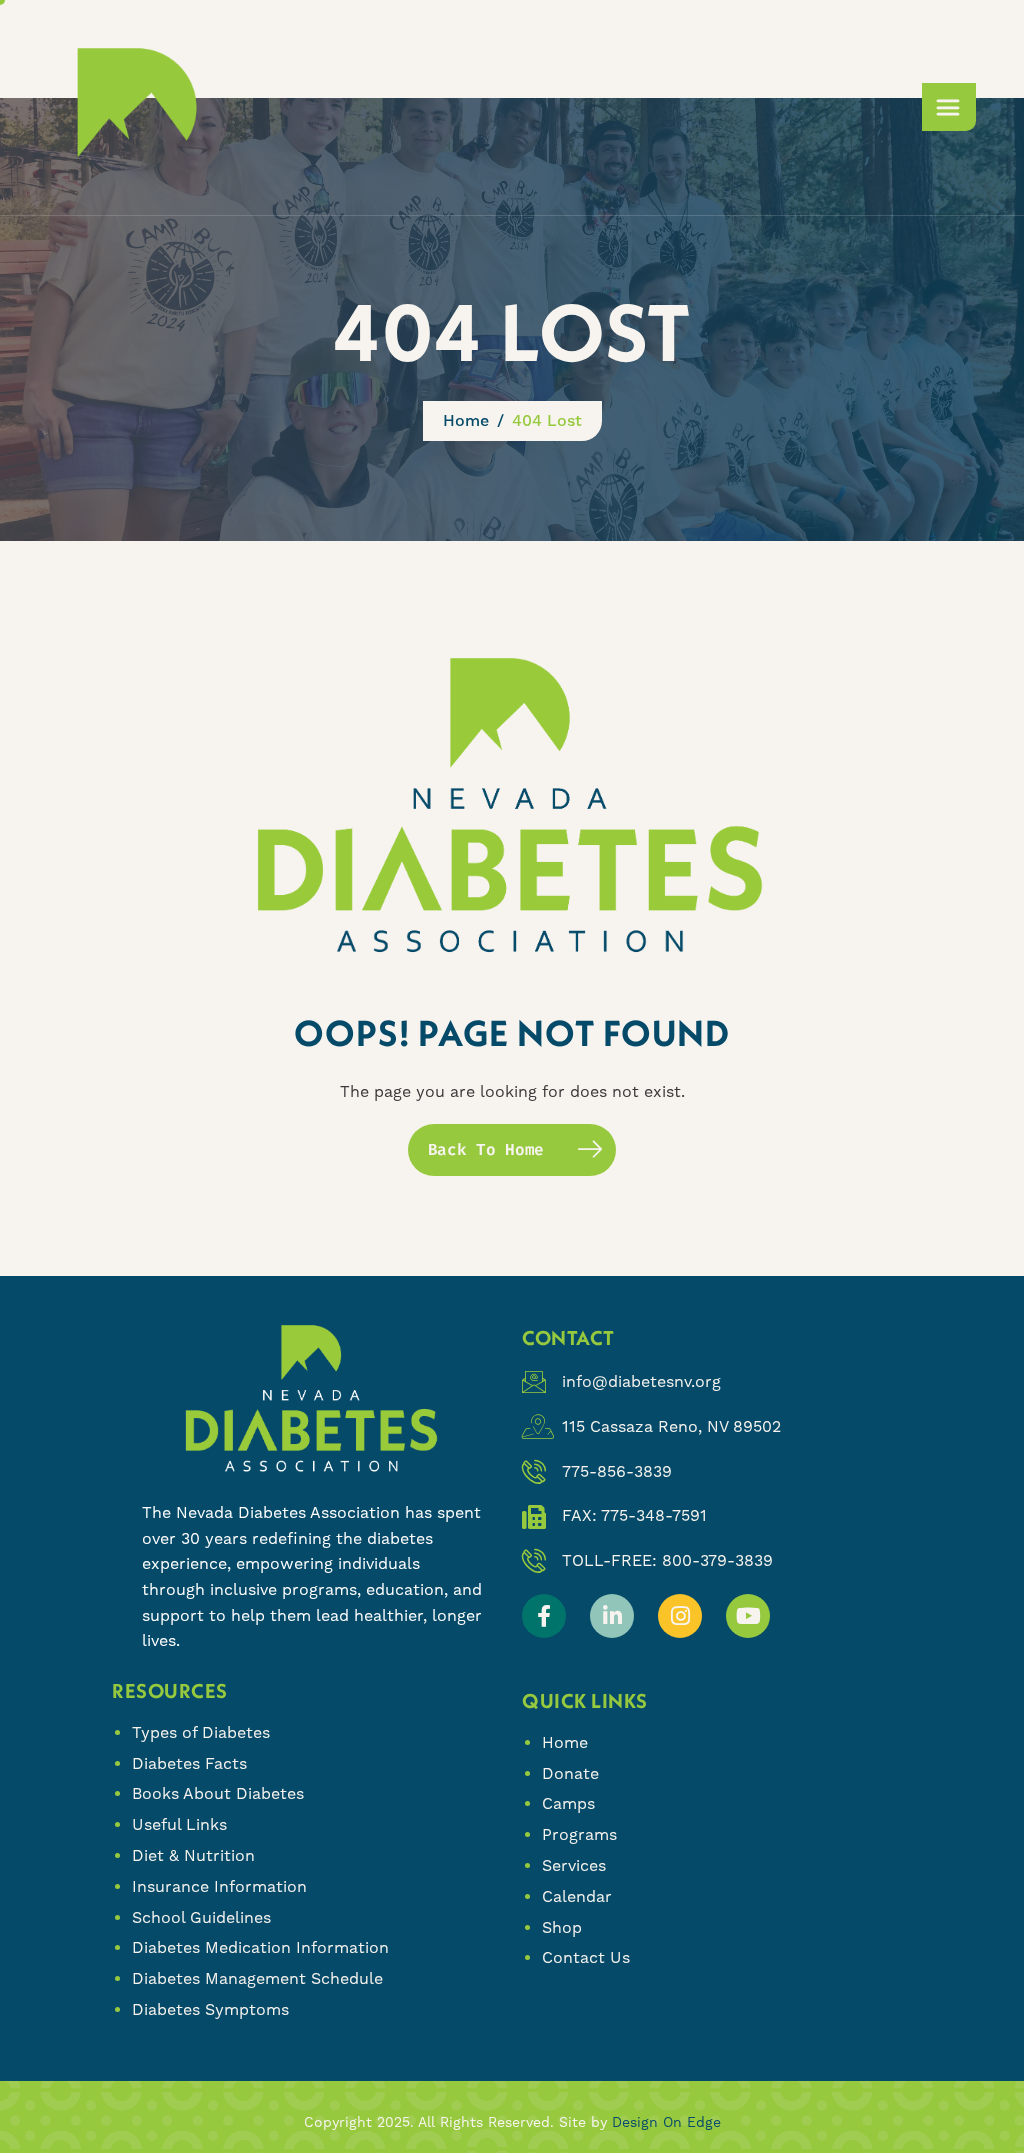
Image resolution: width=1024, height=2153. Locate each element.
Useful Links (179, 1824)
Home (565, 1742)
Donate (570, 1773)
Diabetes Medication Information (260, 1947)
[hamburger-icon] (949, 107)
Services (574, 1865)
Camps (568, 1803)
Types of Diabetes (201, 1732)
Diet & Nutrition (193, 1855)
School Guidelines (201, 1917)
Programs (579, 1834)
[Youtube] (748, 1616)
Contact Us (586, 1957)
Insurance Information (219, 1886)
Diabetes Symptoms (210, 2009)
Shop (562, 1927)
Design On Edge (666, 2122)
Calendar (577, 1896)
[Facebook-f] (544, 1616)
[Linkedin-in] (612, 1616)
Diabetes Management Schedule (257, 1978)
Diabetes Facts (189, 1763)
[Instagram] (680, 1616)
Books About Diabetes (218, 1793)
